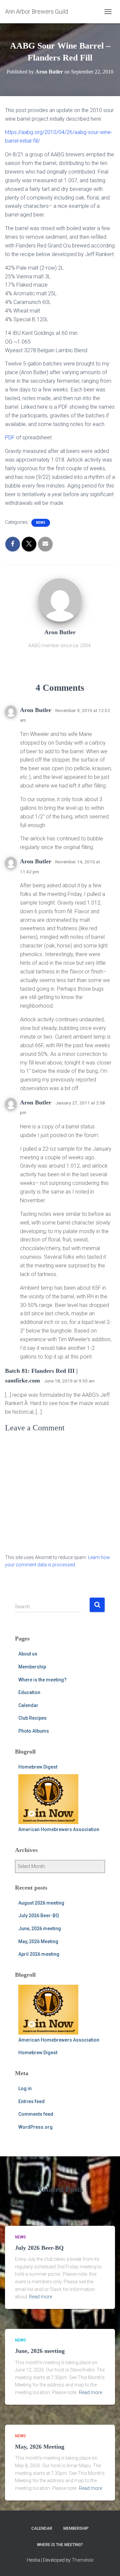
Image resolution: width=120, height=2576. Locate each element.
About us (28, 1654)
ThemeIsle (82, 2560)
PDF (10, 437)
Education (29, 1692)
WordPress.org (35, 2127)
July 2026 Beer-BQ (39, 1916)
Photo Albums (34, 1731)
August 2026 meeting (41, 1903)
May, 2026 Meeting (38, 1941)
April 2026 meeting (39, 1954)
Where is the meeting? (42, 1680)
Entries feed (31, 2101)
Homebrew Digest (38, 1767)
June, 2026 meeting (40, 1929)
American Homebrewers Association (59, 1829)
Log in (25, 2088)
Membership (32, 1667)
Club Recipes (32, 1718)
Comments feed (36, 2114)
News (41, 523)
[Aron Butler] (60, 600)
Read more (40, 2297)
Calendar (28, 1705)
